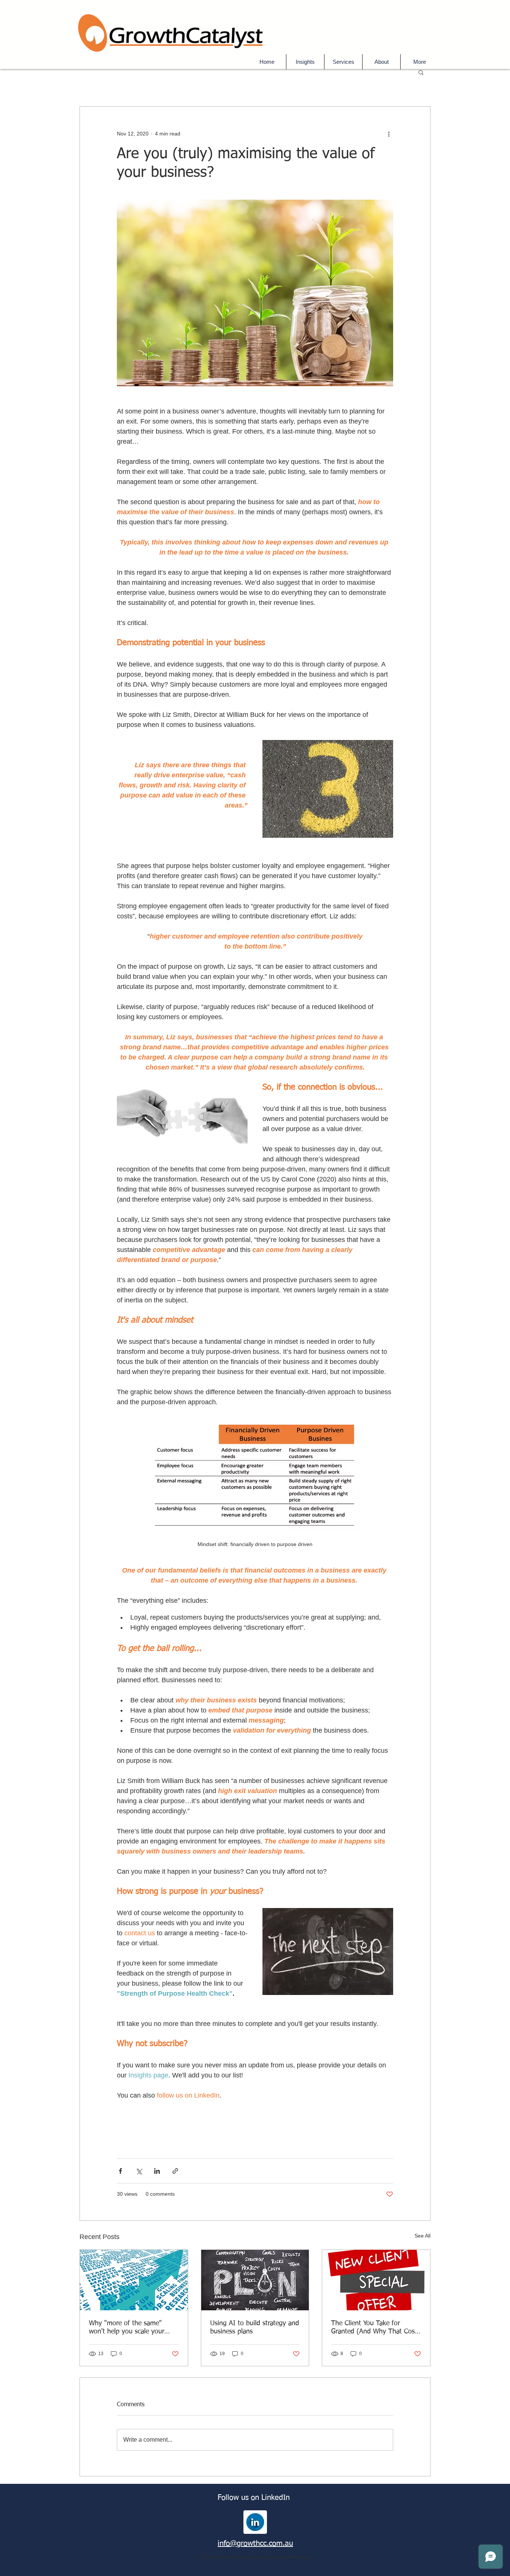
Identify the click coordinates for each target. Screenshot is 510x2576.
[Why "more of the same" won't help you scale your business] (134, 2280)
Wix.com (304, 2557)
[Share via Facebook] (120, 2171)
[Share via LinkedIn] (157, 2171)
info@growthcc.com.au (255, 2544)
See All (422, 2236)
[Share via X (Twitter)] (139, 2171)
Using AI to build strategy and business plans (255, 2327)
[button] (343, 62)
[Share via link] (175, 2171)
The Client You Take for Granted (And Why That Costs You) (376, 2328)
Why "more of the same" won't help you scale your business (127, 2328)
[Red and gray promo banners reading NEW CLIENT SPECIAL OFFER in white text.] (376, 2280)
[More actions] (389, 134)
